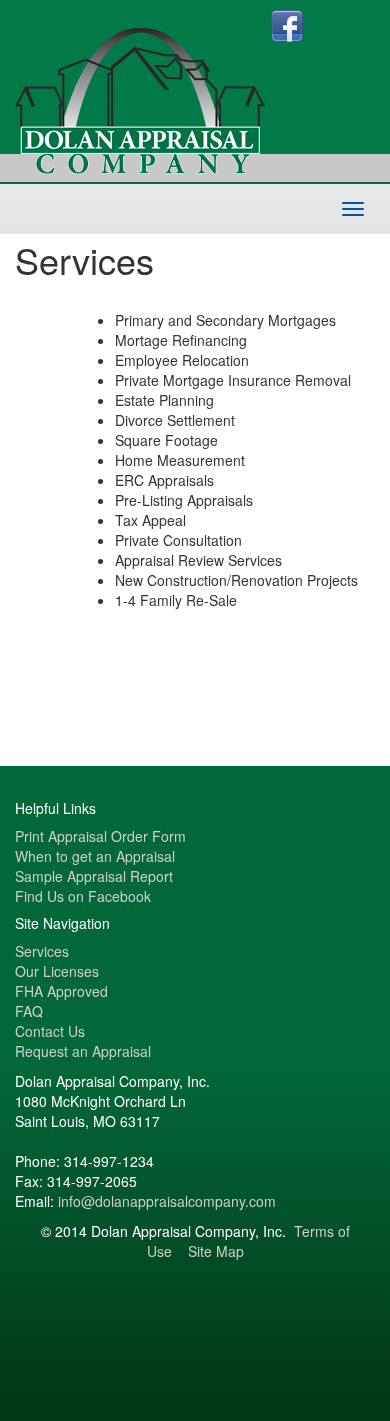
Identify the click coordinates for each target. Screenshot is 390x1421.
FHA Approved (61, 991)
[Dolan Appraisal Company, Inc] (143, 85)
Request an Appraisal (83, 1051)
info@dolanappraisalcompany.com (167, 1201)
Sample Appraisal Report (94, 876)
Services (42, 951)
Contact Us (50, 1031)
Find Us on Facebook (83, 896)
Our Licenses (57, 971)
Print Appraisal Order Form (100, 836)
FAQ (29, 1011)
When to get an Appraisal (95, 856)
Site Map (216, 1251)
